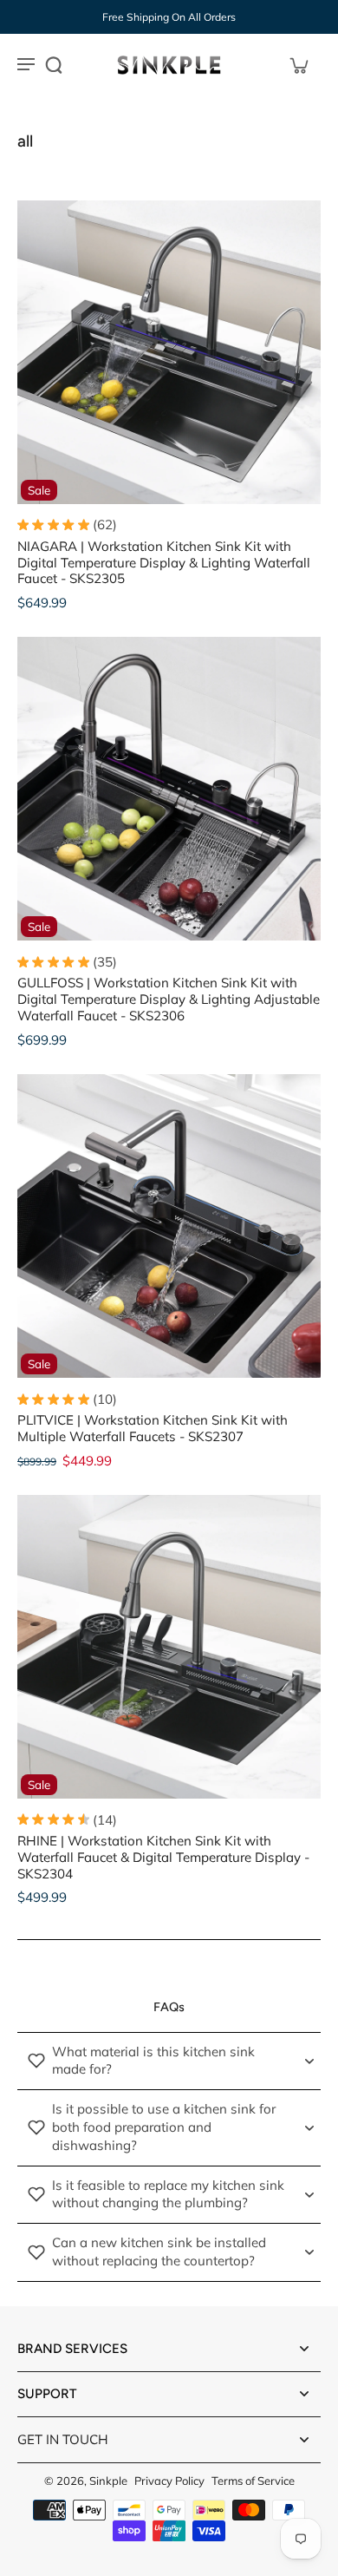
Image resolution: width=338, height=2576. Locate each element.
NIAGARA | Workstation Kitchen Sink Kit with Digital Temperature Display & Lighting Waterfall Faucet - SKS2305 (164, 563)
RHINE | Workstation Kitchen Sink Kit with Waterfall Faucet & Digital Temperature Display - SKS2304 (163, 1857)
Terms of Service (253, 2481)
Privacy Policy (169, 2481)
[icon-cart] (298, 65)
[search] (54, 65)
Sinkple (108, 2481)
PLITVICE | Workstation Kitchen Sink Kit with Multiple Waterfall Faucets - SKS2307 (153, 1428)
